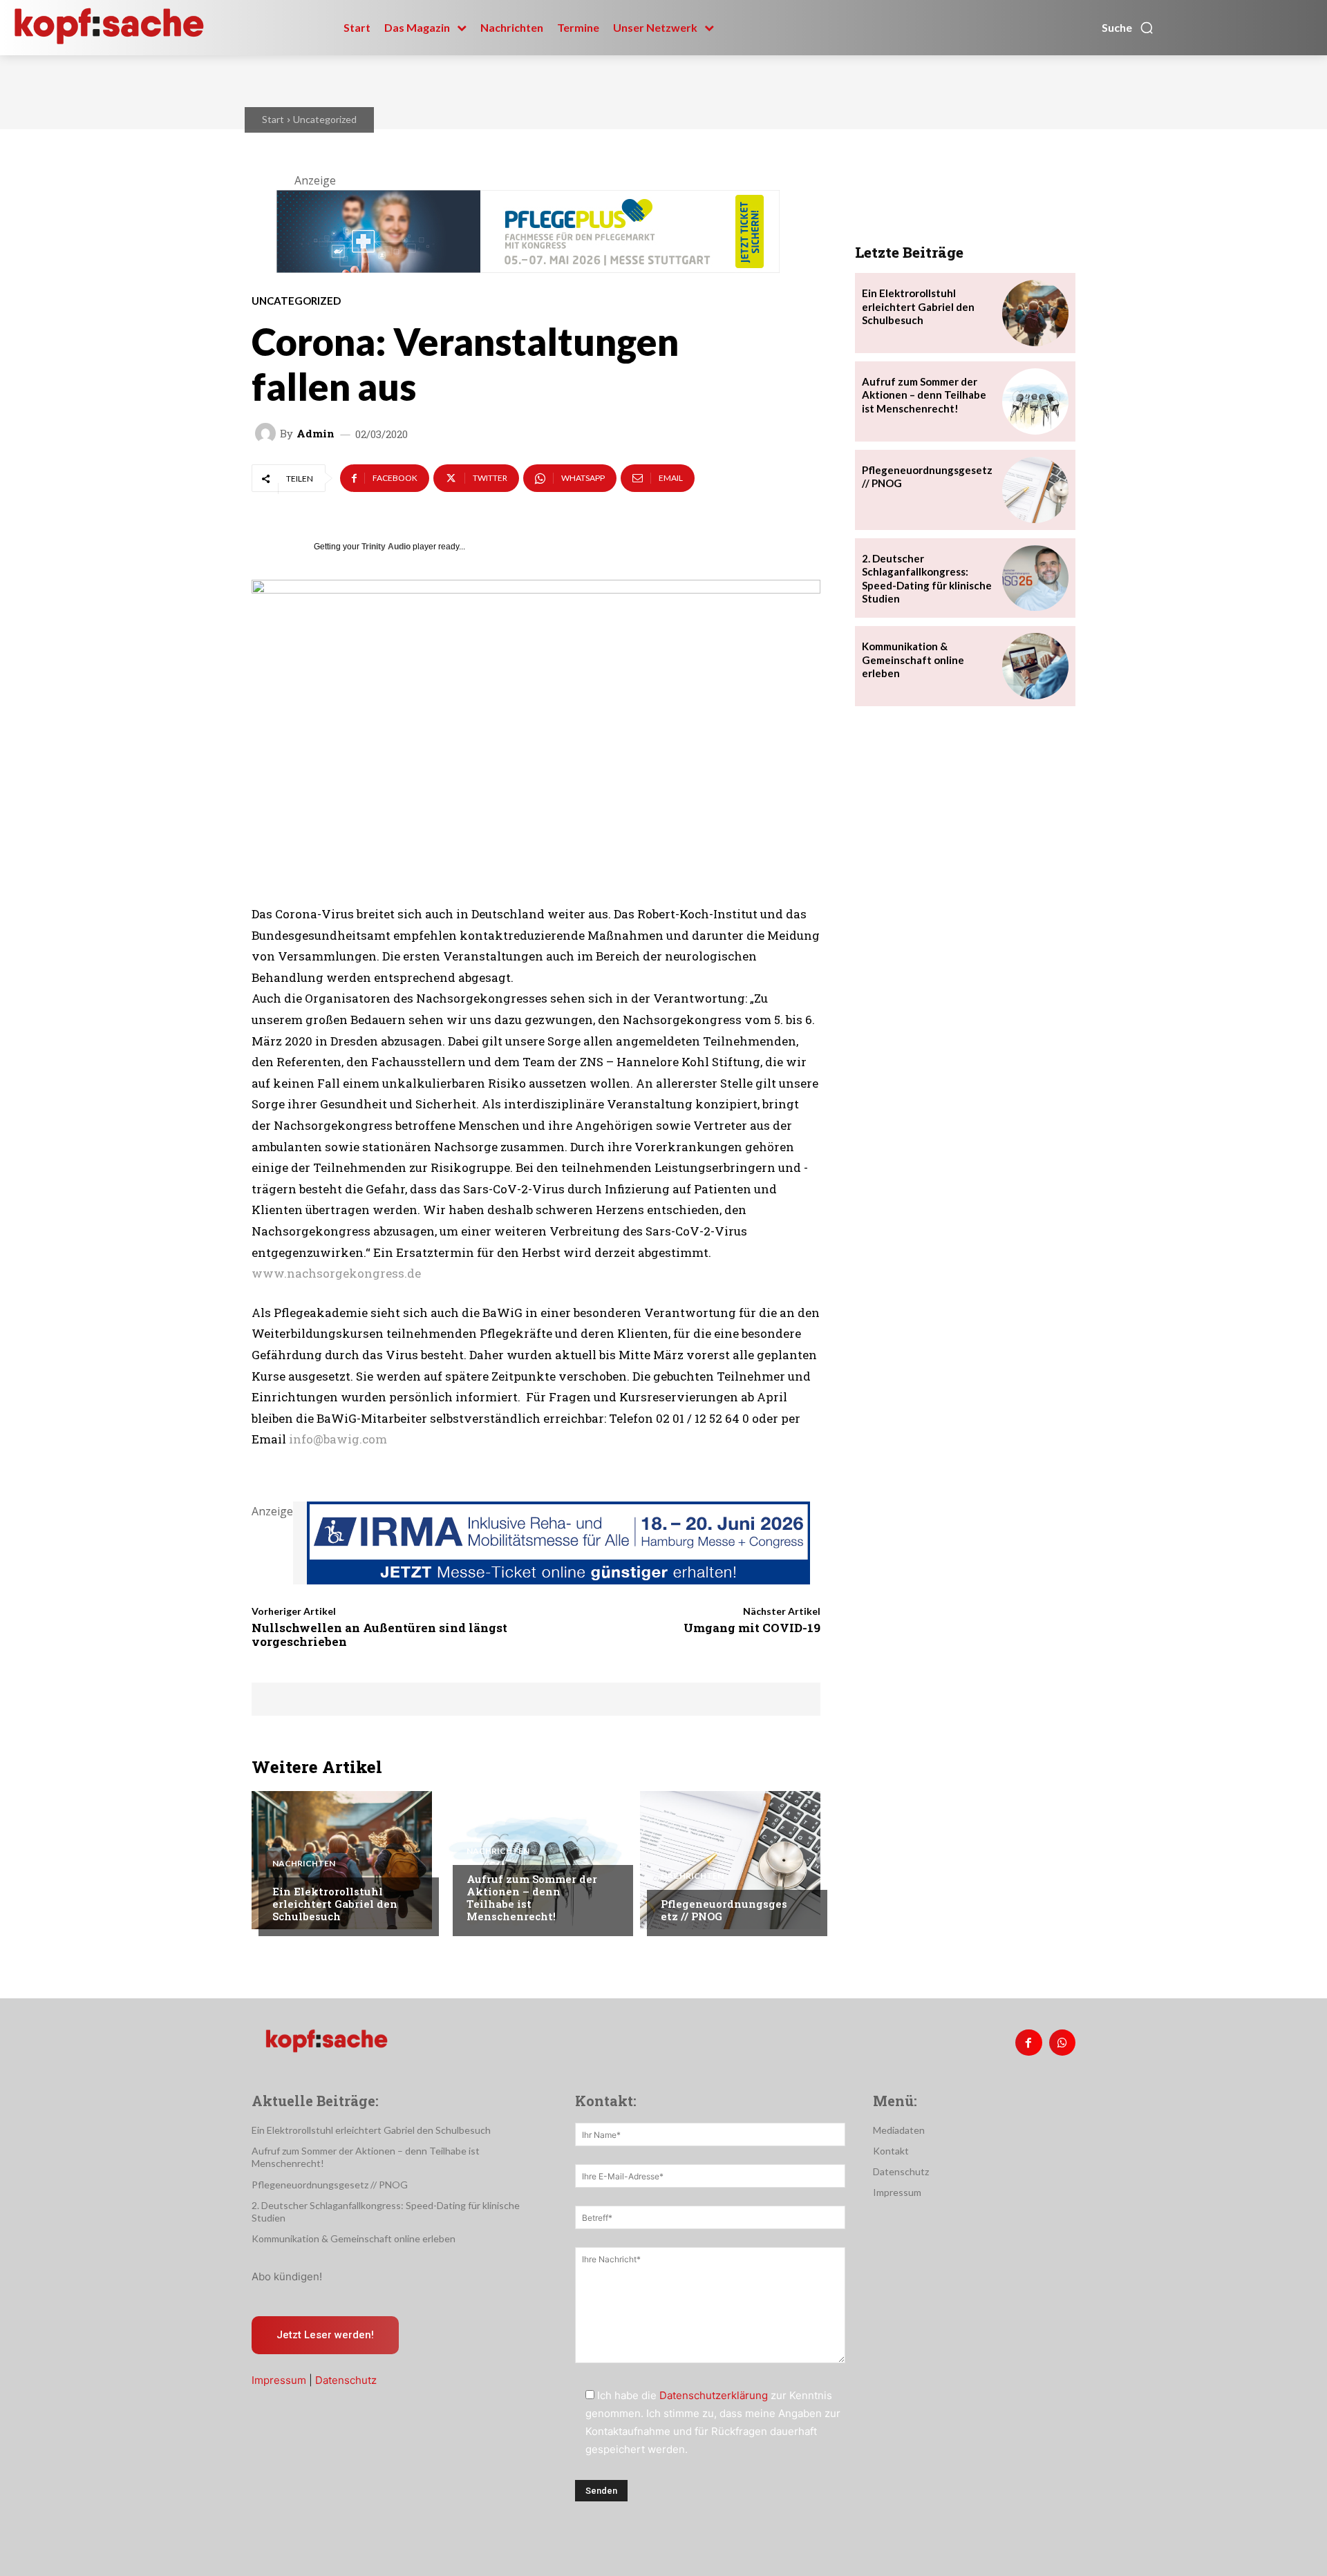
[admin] (267, 433)
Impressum (279, 2380)
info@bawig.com (338, 1439)
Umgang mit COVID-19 (752, 1628)
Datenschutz (346, 2380)
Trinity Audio (386, 547)
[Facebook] (1028, 2043)
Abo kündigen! (287, 2276)
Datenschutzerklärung (714, 2395)
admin (316, 434)
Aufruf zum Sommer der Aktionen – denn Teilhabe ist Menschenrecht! (532, 1897)
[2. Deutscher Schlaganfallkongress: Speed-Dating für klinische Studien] (1035, 578)
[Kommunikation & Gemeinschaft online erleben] (1035, 666)
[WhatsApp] (1062, 2043)
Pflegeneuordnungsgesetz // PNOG (724, 1910)
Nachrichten (304, 1864)
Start (273, 119)
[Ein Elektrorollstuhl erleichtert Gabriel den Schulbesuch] (342, 1860)
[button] (1128, 28)
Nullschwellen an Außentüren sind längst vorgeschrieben (379, 1635)
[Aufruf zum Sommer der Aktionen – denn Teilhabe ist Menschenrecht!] (536, 1860)
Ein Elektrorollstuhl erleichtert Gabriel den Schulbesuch (335, 1904)
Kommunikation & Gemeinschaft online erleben (913, 660)
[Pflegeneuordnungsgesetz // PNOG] (730, 1860)
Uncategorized (325, 119)
